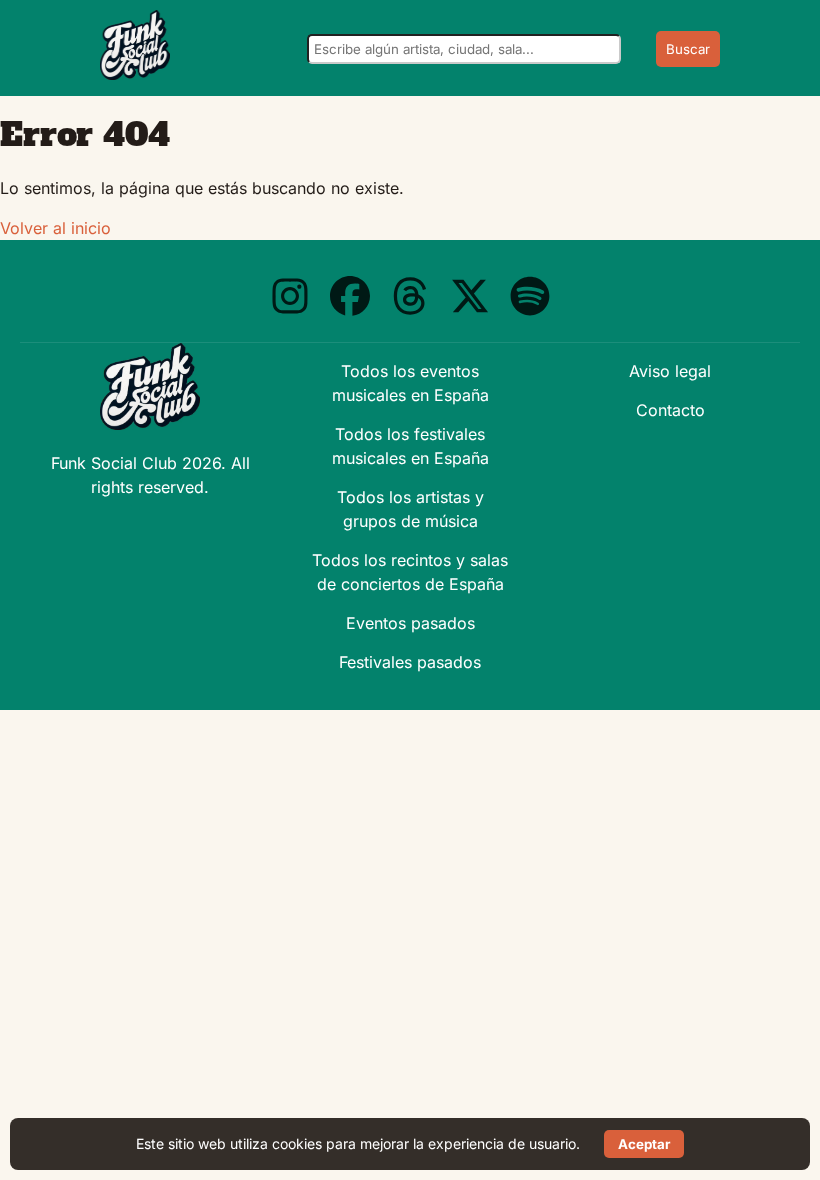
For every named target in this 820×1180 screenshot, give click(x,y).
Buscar (688, 49)
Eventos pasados (410, 623)
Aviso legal (670, 371)
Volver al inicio (55, 228)
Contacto (670, 410)
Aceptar (644, 1144)
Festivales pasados (410, 662)
